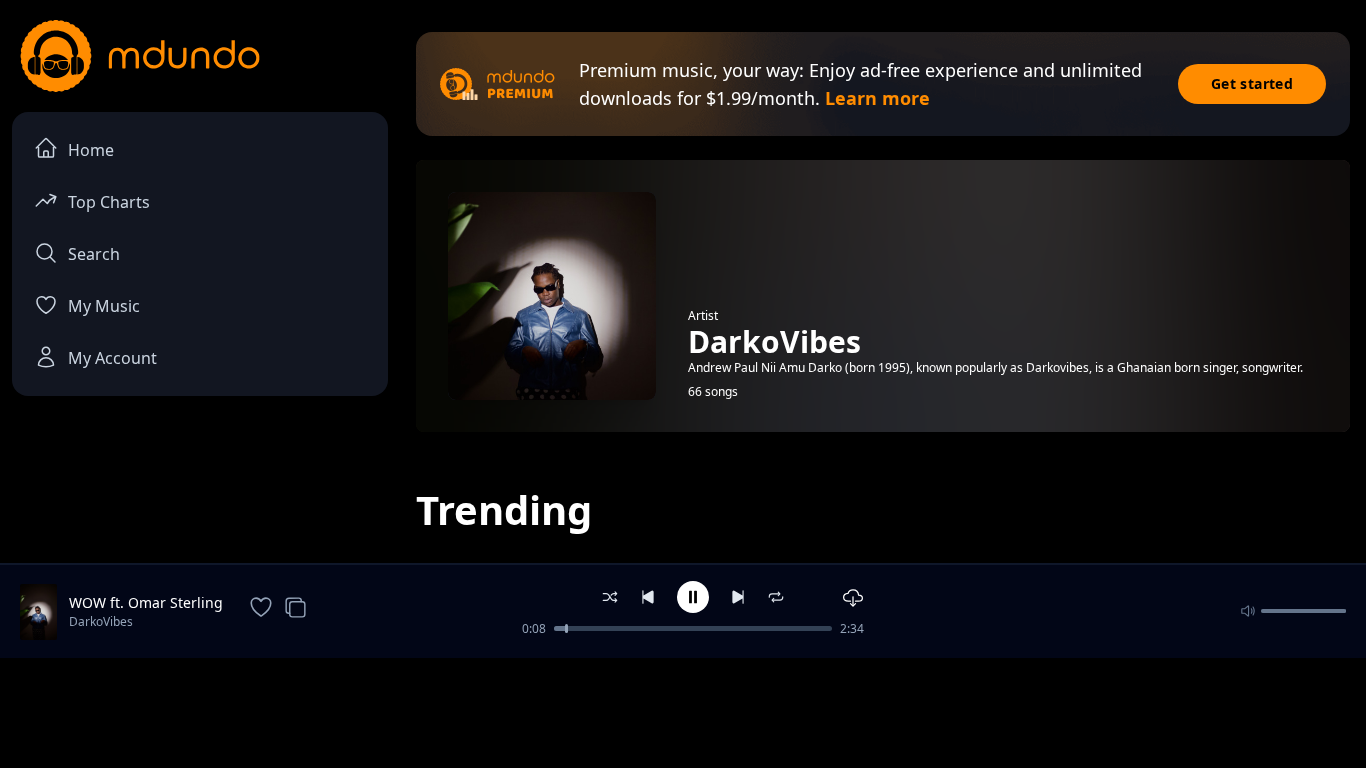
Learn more (877, 98)
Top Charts (109, 202)
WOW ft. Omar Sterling (146, 602)
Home (91, 150)
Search (94, 254)
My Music (104, 306)
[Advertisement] (683, 711)
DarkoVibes (101, 621)
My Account (112, 358)
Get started (1252, 83)
